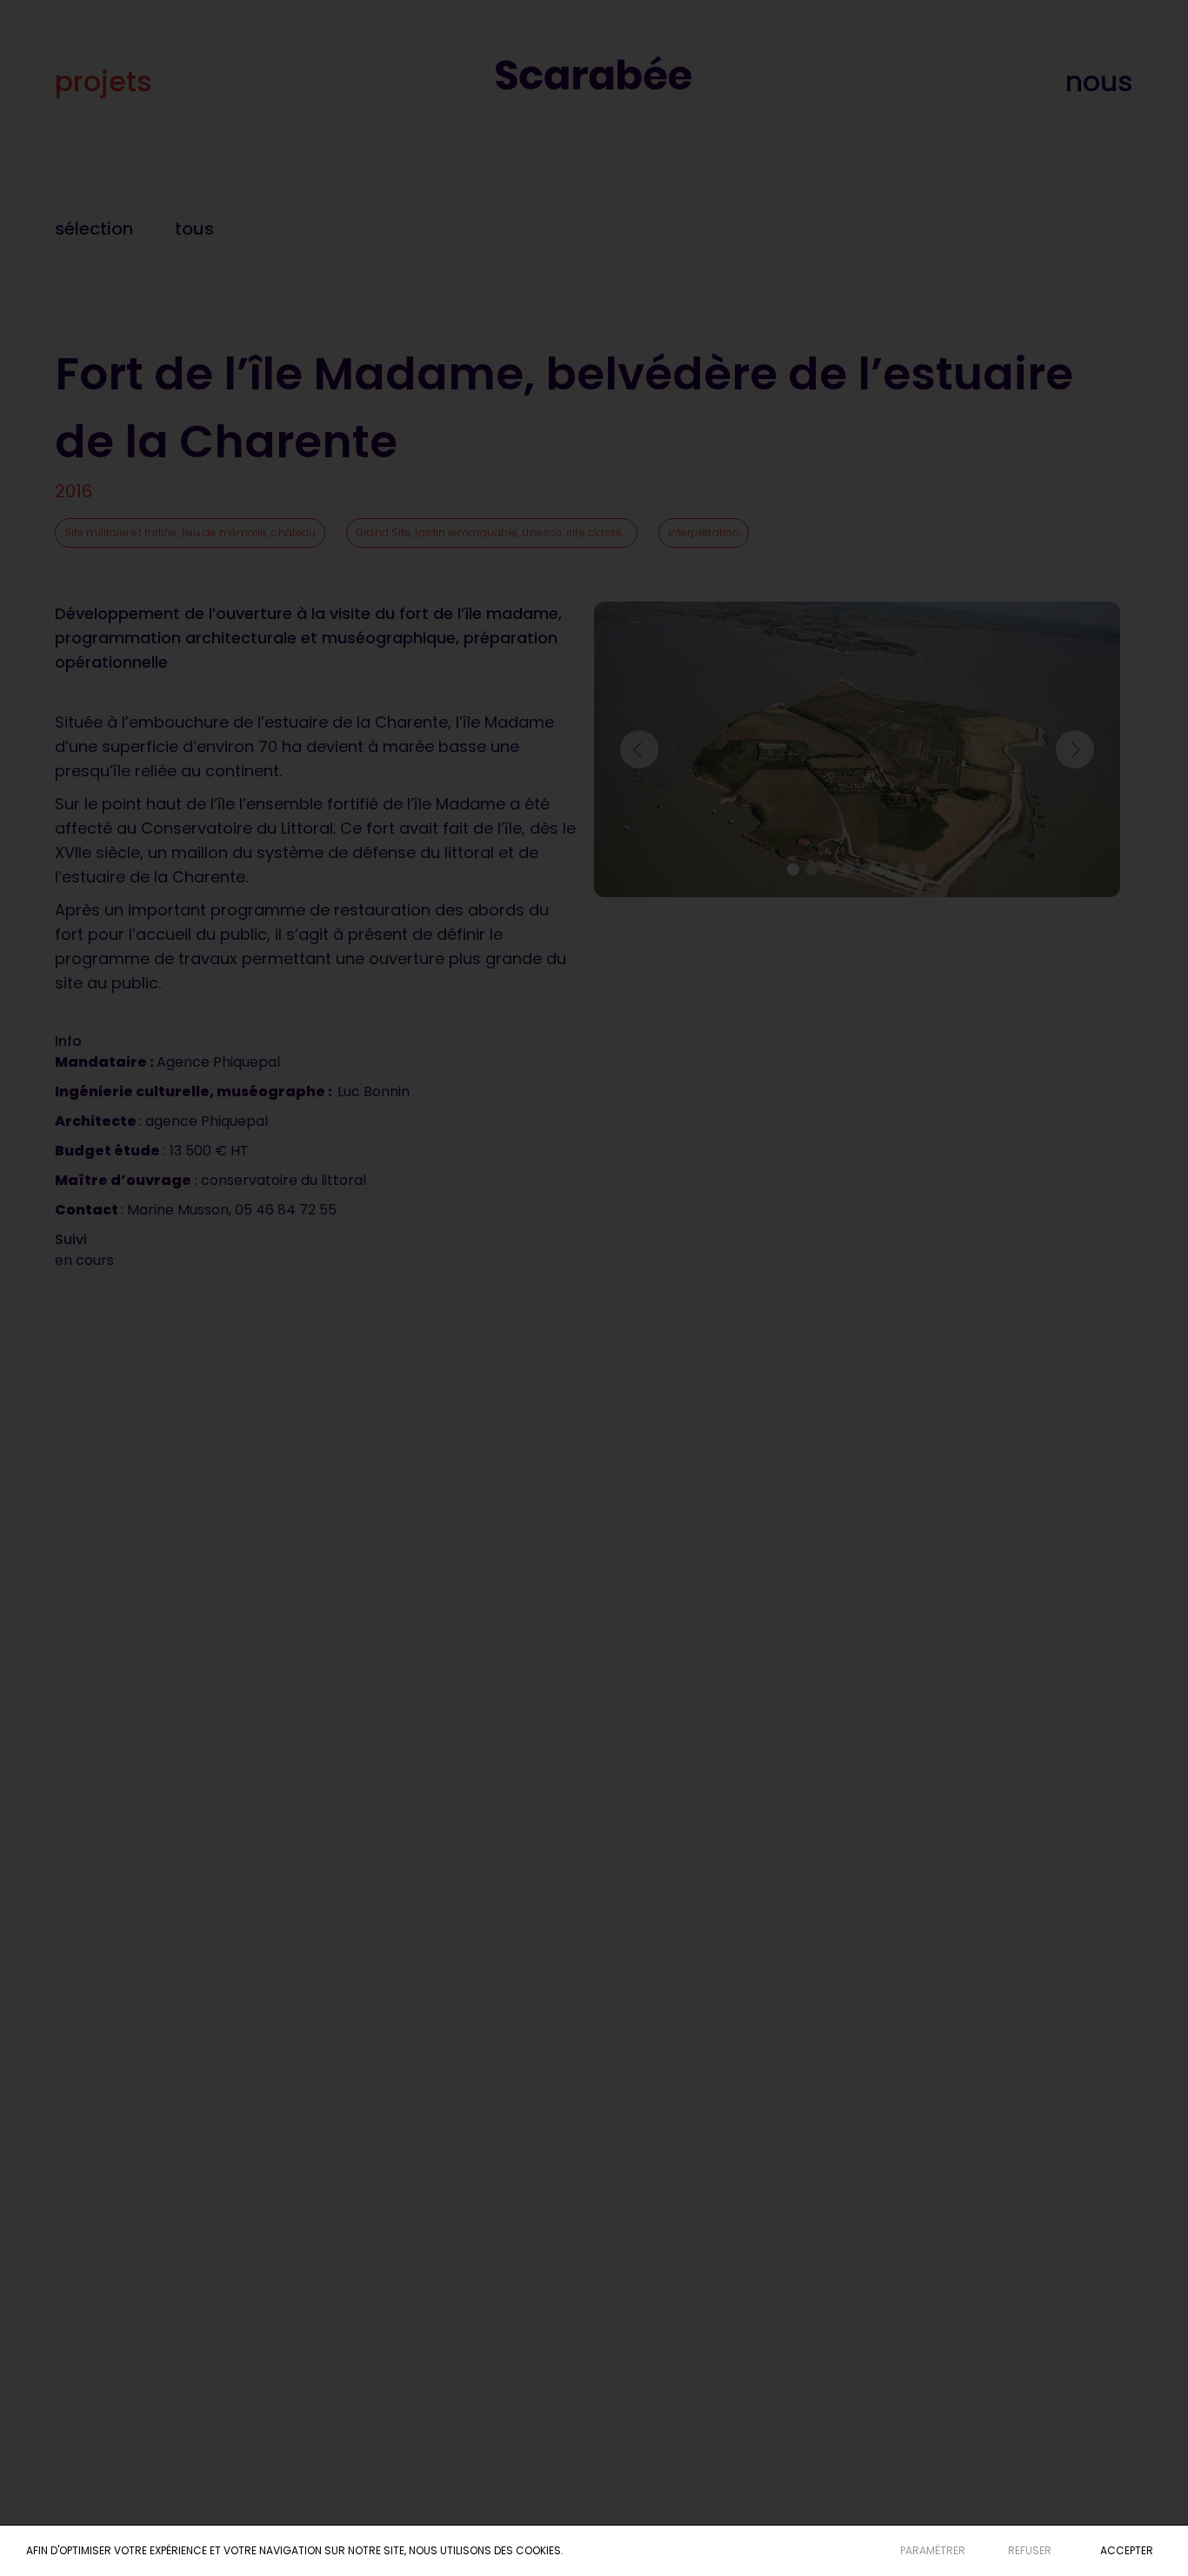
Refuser (1030, 2550)
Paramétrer (933, 2550)
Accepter (1127, 2550)
